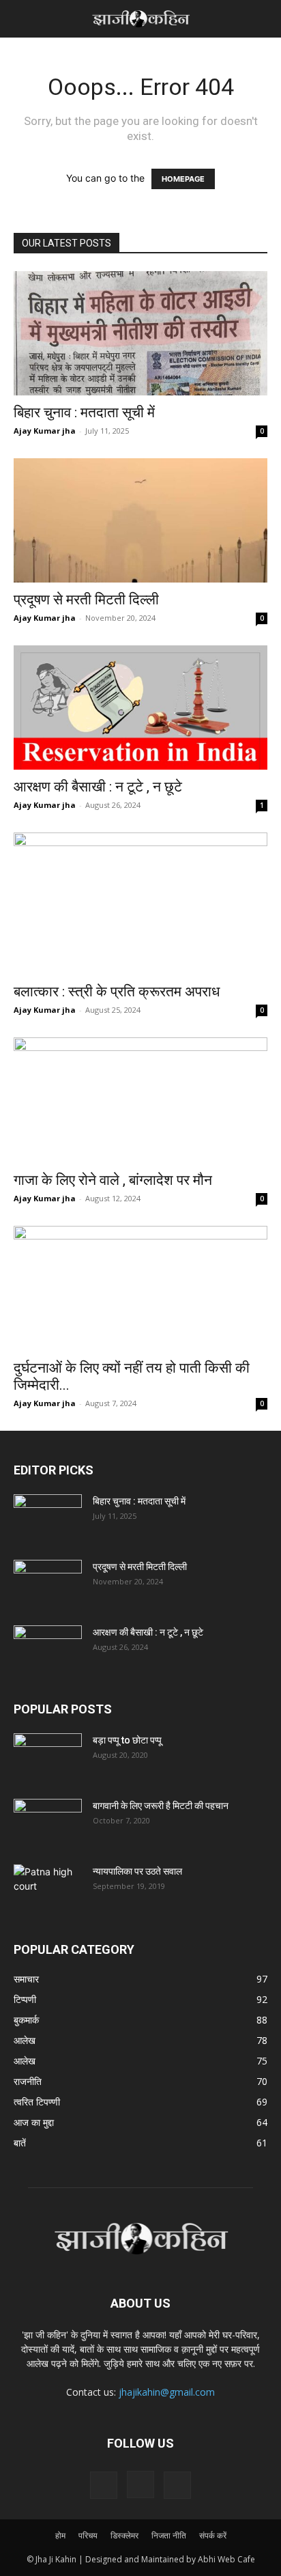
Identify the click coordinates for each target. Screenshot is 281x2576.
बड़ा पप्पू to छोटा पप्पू (127, 1740)
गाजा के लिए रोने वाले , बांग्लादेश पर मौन (113, 1180)
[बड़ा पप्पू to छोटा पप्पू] (48, 1757)
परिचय (88, 2535)
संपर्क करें (213, 2535)
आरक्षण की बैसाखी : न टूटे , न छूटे (98, 787)
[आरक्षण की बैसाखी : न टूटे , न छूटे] (140, 708)
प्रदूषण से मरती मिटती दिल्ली (86, 600)
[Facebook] (104, 2485)
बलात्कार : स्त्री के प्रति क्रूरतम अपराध (117, 992)
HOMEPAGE (183, 179)
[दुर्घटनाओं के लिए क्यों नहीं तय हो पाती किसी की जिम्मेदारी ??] (140, 1289)
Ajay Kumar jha (45, 431)
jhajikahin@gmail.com (167, 2392)
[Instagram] (140, 2484)
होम (60, 2535)
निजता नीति (169, 2535)
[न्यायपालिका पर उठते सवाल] (48, 1888)
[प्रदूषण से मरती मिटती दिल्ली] (140, 520)
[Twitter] (177, 2485)
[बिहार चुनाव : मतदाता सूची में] (140, 333)
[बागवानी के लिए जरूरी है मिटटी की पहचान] (48, 1823)
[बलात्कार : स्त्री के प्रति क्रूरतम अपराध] (140, 903)
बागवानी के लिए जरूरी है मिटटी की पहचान (161, 1806)
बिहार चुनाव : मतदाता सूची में (84, 412)
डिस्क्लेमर (124, 2535)
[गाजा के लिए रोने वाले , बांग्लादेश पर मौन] (140, 1100)
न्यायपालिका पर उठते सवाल (137, 1871)
